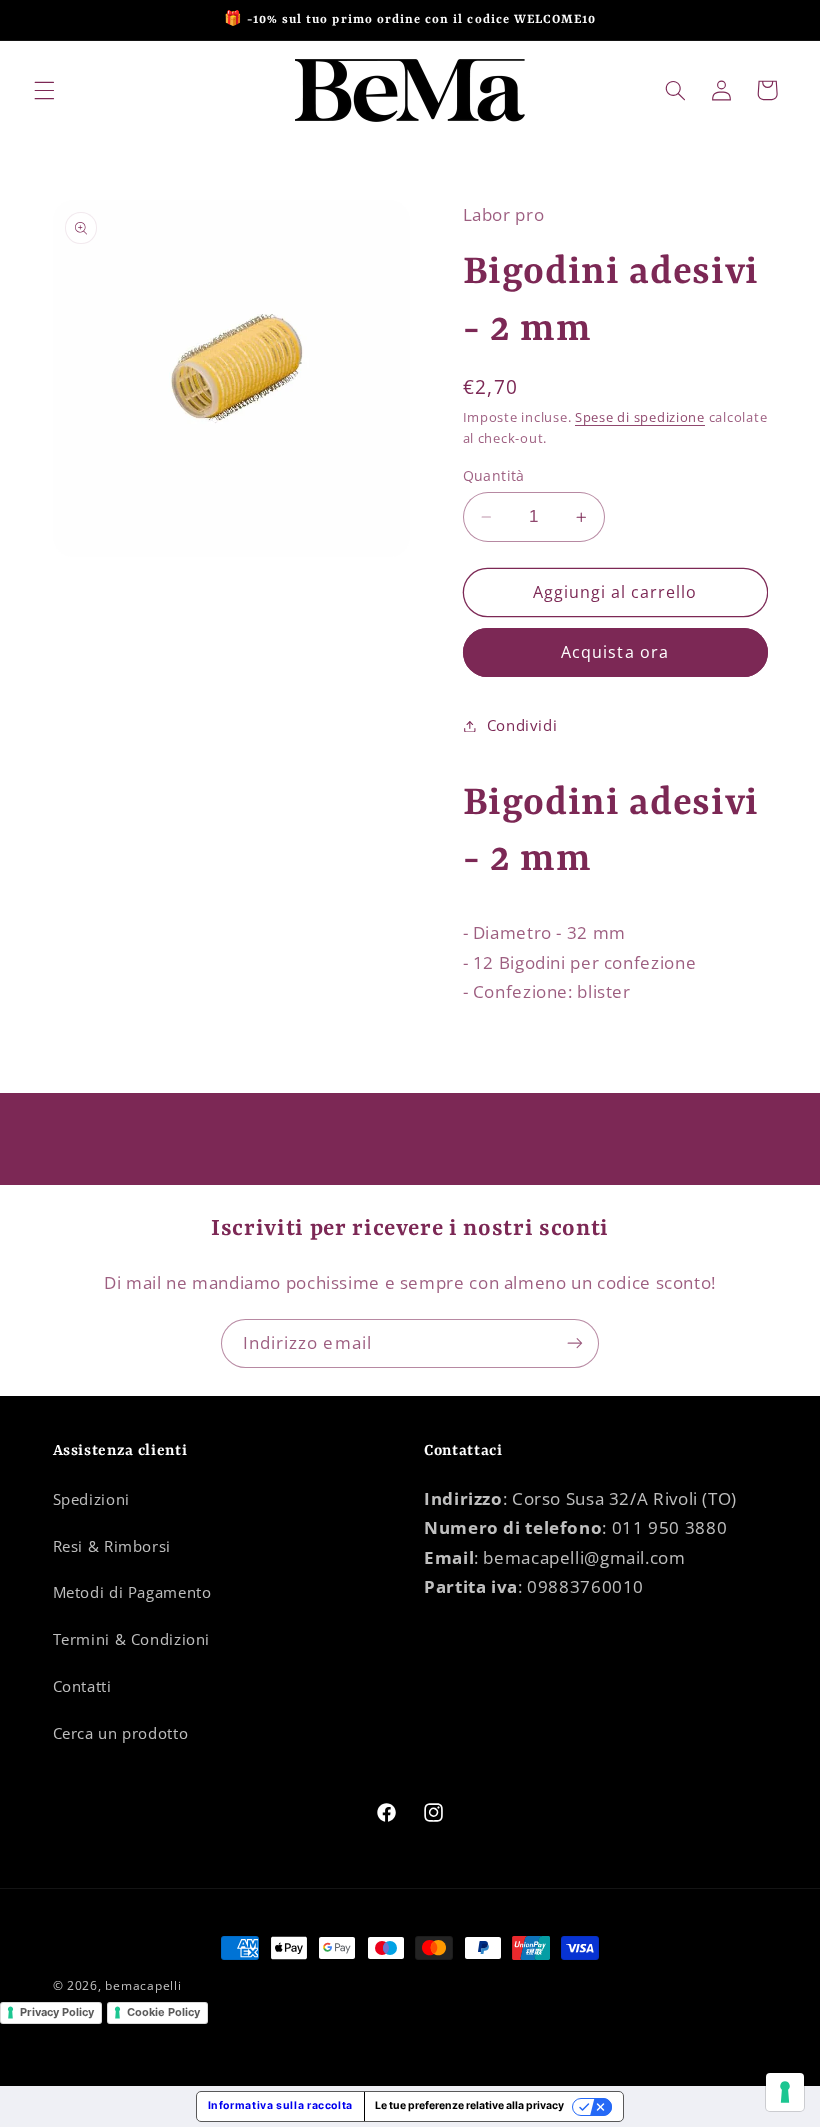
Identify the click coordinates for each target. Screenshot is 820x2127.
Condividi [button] (522, 725)
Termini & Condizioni (132, 1639)
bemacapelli (143, 1985)
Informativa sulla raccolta (280, 2105)
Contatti (82, 1686)
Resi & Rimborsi (112, 1546)
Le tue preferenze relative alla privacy (469, 2105)
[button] (44, 90)
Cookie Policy (163, 2012)
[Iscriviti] (575, 1343)
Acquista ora (615, 652)
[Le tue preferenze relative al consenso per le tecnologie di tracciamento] (785, 2092)
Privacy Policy (57, 2012)
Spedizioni (91, 1499)
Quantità (494, 475)
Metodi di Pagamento (132, 1592)
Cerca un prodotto (121, 1733)
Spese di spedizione (640, 417)
